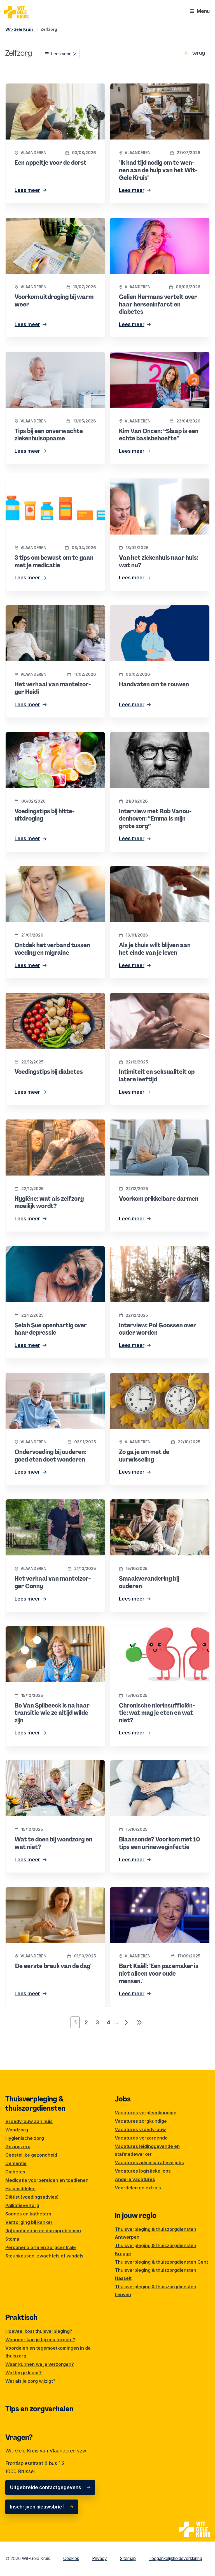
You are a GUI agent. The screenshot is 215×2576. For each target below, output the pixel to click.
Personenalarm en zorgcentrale (41, 2247)
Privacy (100, 2558)
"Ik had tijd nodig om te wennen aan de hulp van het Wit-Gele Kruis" (155, 91)
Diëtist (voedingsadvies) (32, 2197)
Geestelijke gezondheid (31, 2155)
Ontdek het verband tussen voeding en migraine (50, 874)
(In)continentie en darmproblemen (43, 2231)
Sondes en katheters (28, 2214)
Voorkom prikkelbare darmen (142, 1123)
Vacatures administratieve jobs (149, 2162)
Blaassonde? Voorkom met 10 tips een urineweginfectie (153, 1768)
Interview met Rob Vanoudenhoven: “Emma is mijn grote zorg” (160, 740)
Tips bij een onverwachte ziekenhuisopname (34, 360)
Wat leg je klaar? (24, 2373)
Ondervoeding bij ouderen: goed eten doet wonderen (54, 1380)
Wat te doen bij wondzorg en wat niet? (49, 1764)
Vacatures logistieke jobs (143, 2171)
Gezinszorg (18, 2147)
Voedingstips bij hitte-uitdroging (42, 736)
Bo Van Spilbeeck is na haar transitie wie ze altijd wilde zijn (55, 1634)
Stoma (12, 2239)
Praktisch (21, 2317)
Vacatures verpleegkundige (146, 2113)
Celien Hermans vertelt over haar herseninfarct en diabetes (148, 225)
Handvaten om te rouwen (139, 609)
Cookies (71, 2558)
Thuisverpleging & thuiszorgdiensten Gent (161, 2262)
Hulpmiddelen (20, 2189)
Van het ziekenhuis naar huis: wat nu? (153, 482)
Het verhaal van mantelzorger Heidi (46, 609)
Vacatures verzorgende (141, 2138)
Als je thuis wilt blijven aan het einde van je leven (159, 874)
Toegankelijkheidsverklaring (175, 2558)
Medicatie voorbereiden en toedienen (47, 2180)
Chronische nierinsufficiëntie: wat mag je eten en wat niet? (156, 1634)
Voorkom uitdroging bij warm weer (44, 221)
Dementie (16, 2163)
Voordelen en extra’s (138, 2188)
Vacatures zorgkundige (141, 2121)
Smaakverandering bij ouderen (145, 1503)
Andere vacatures (135, 2179)
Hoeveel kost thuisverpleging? (39, 2331)
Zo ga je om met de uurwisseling (147, 1377)
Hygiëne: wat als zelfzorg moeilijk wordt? (52, 1123)
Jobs (123, 2099)
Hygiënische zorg (25, 2138)
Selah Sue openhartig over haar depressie (53, 1250)
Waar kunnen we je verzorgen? (40, 2364)
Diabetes (15, 2172)
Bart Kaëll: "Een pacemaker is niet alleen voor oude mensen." (156, 1895)
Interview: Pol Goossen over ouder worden (158, 1250)
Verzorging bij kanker (29, 2222)
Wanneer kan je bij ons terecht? (40, 2340)
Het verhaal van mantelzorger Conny (47, 1503)
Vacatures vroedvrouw (140, 2129)
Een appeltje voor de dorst (36, 87)
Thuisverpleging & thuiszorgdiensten (35, 2103)
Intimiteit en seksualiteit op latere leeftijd (156, 997)
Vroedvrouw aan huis (29, 2121)
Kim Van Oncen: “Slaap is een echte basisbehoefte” (151, 360)
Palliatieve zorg (22, 2205)
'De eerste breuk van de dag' (39, 1891)
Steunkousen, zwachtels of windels (44, 2256)
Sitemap (128, 2558)
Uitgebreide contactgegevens (46, 2487)
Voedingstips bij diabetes (34, 997)
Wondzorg (17, 2130)
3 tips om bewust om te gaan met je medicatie (46, 486)
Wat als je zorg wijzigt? (30, 2381)
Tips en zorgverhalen (39, 2409)
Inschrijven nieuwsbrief (37, 2507)
